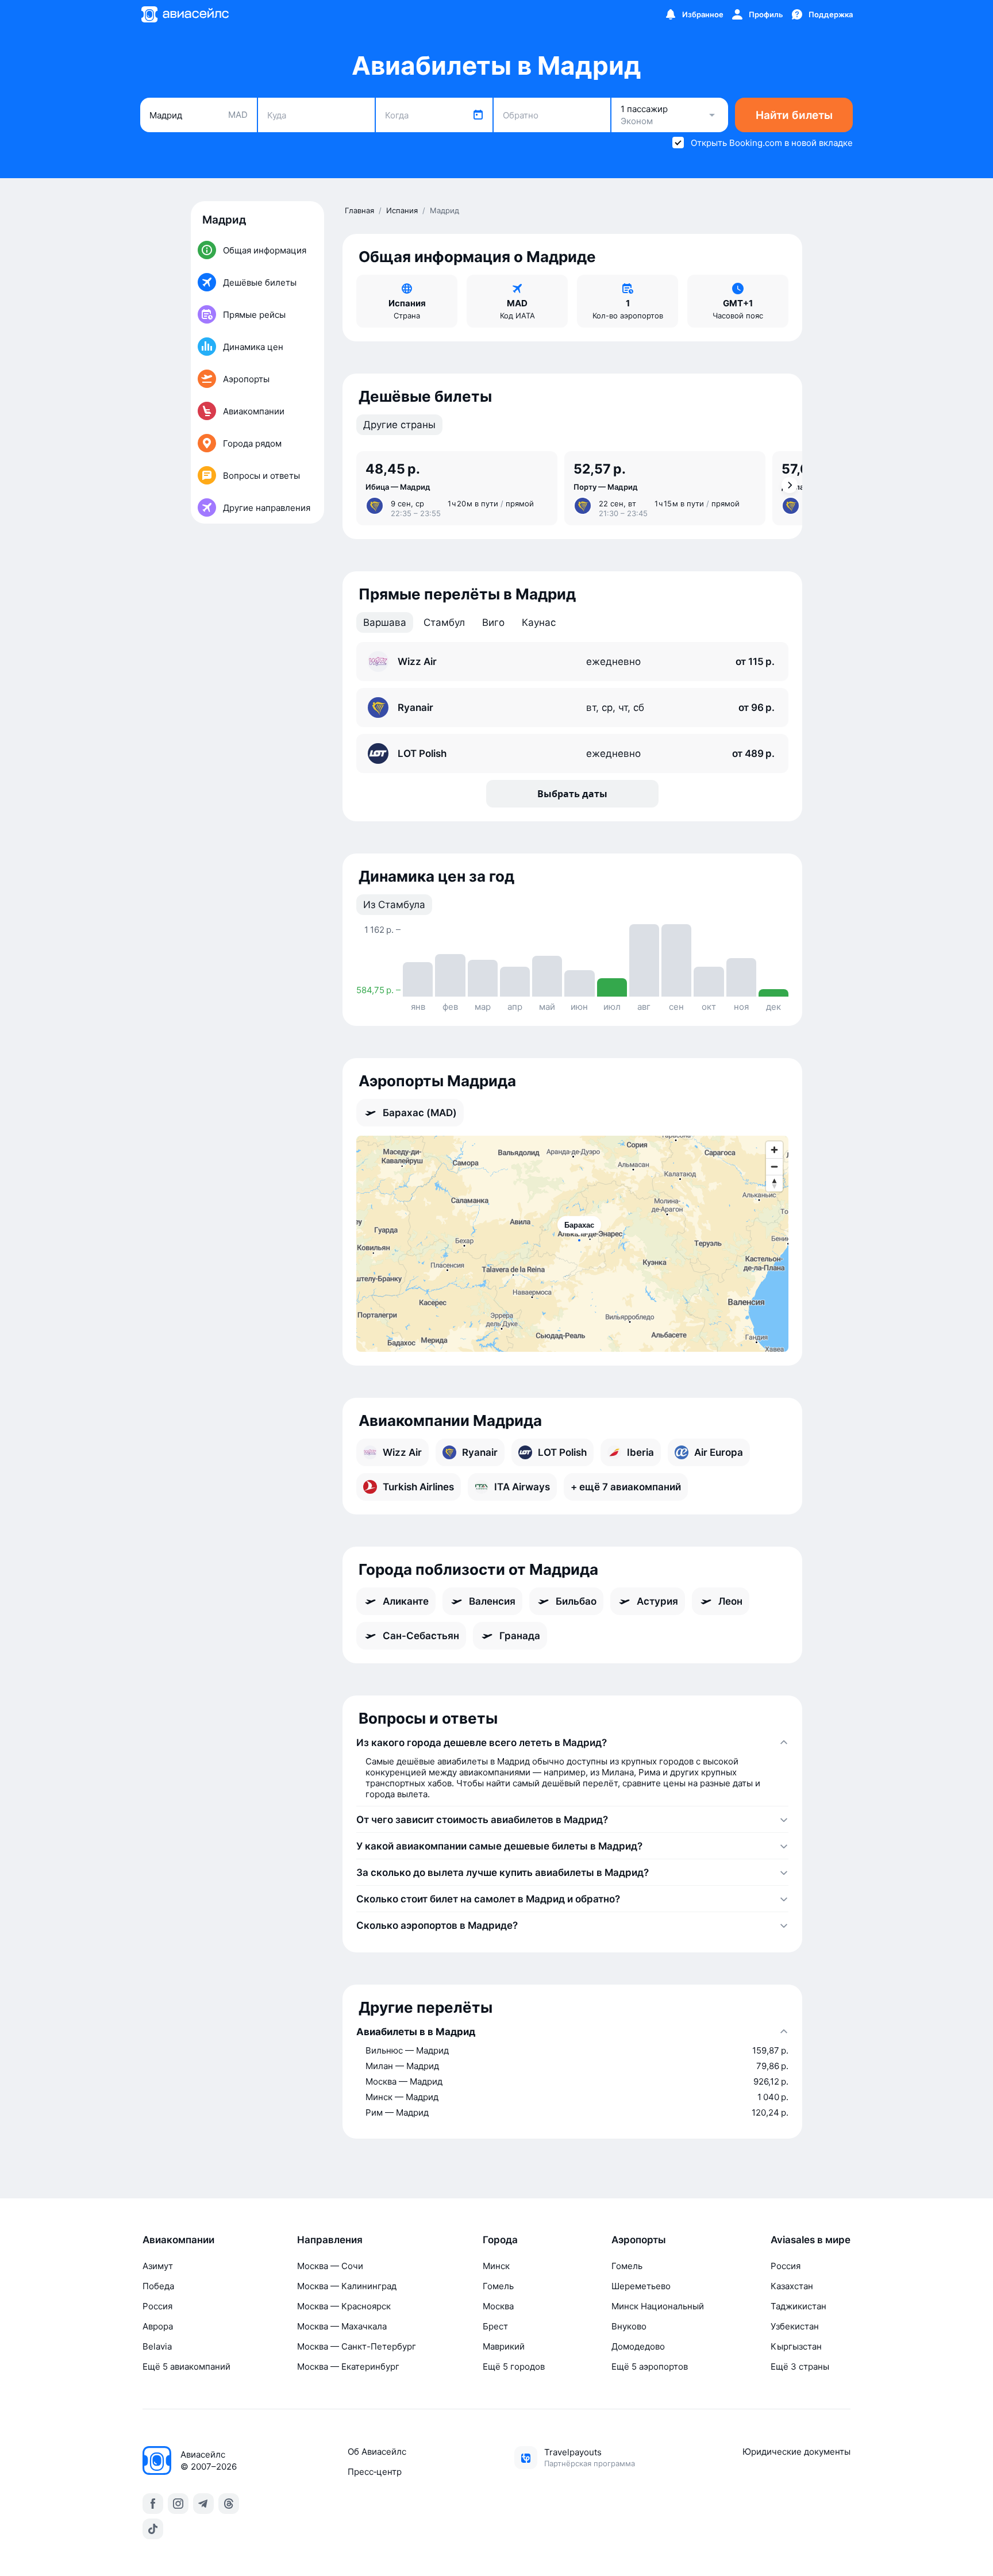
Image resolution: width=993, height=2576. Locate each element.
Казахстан (792, 2286)
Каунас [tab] (539, 622)
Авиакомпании (178, 2240)
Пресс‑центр (375, 2472)
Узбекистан (795, 2326)
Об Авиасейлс (377, 2452)
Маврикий (504, 2346)
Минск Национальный (658, 2306)
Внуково (629, 2326)
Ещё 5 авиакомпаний (186, 2367)
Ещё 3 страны (800, 2367)
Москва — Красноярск (344, 2306)
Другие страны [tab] (399, 425)
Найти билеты (794, 115)
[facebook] (153, 2504)
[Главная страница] (184, 14)
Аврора (158, 2326)
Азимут (158, 2266)
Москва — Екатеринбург (348, 2367)
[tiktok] (153, 2529)
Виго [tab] (493, 622)
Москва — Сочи (330, 2266)
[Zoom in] (774, 1150)
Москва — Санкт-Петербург (357, 2346)
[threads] (229, 2504)
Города (500, 2240)
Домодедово (638, 2346)
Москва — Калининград (347, 2286)
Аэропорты (639, 2240)
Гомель (498, 2286)
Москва (498, 2306)
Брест (495, 2326)
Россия (157, 2306)
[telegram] (203, 2504)
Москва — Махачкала (342, 2326)
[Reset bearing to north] (774, 1183)
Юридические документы (796, 2452)
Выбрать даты (572, 794)
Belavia (157, 2346)
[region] (572, 1244)
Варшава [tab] (385, 622)
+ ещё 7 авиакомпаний (626, 1487)
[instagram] (178, 2504)
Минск (496, 2266)
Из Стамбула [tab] (394, 905)
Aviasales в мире (811, 2240)
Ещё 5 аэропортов (650, 2367)
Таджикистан (798, 2306)
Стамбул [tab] (444, 622)
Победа (158, 2286)
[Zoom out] (774, 1166)
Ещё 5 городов (514, 2367)
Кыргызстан (796, 2346)
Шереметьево (641, 2286)
